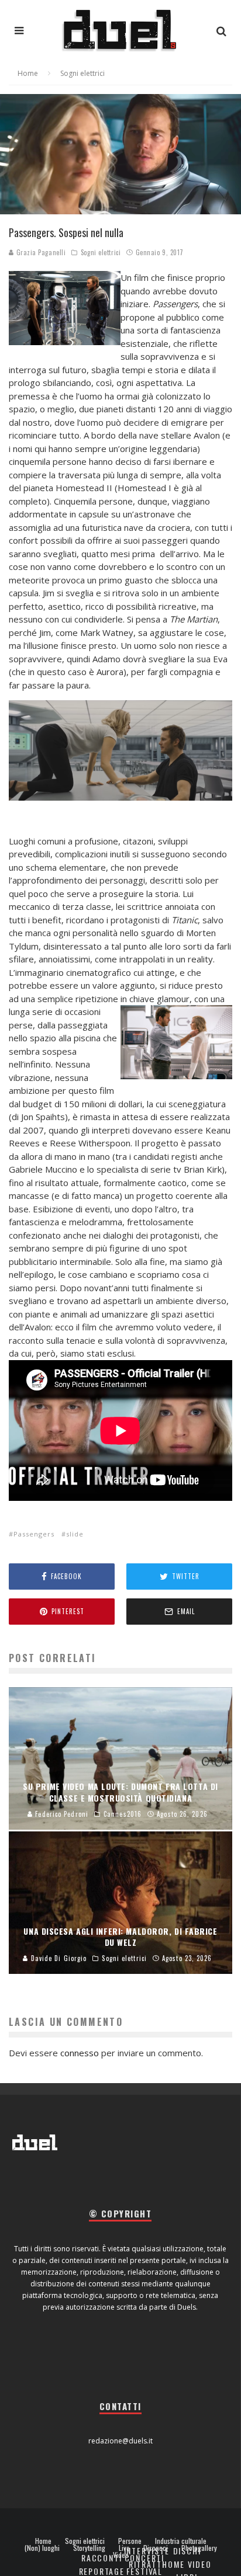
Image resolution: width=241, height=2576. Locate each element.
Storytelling (89, 2548)
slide (75, 1534)
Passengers (34, 1534)
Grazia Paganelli (40, 252)
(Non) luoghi (42, 2548)
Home (43, 2541)
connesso (80, 2053)
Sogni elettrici (101, 252)
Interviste (147, 2551)
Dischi (187, 2551)
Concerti (145, 2558)
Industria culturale (181, 2541)
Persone (130, 2541)
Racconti (102, 2558)
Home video (187, 2564)
